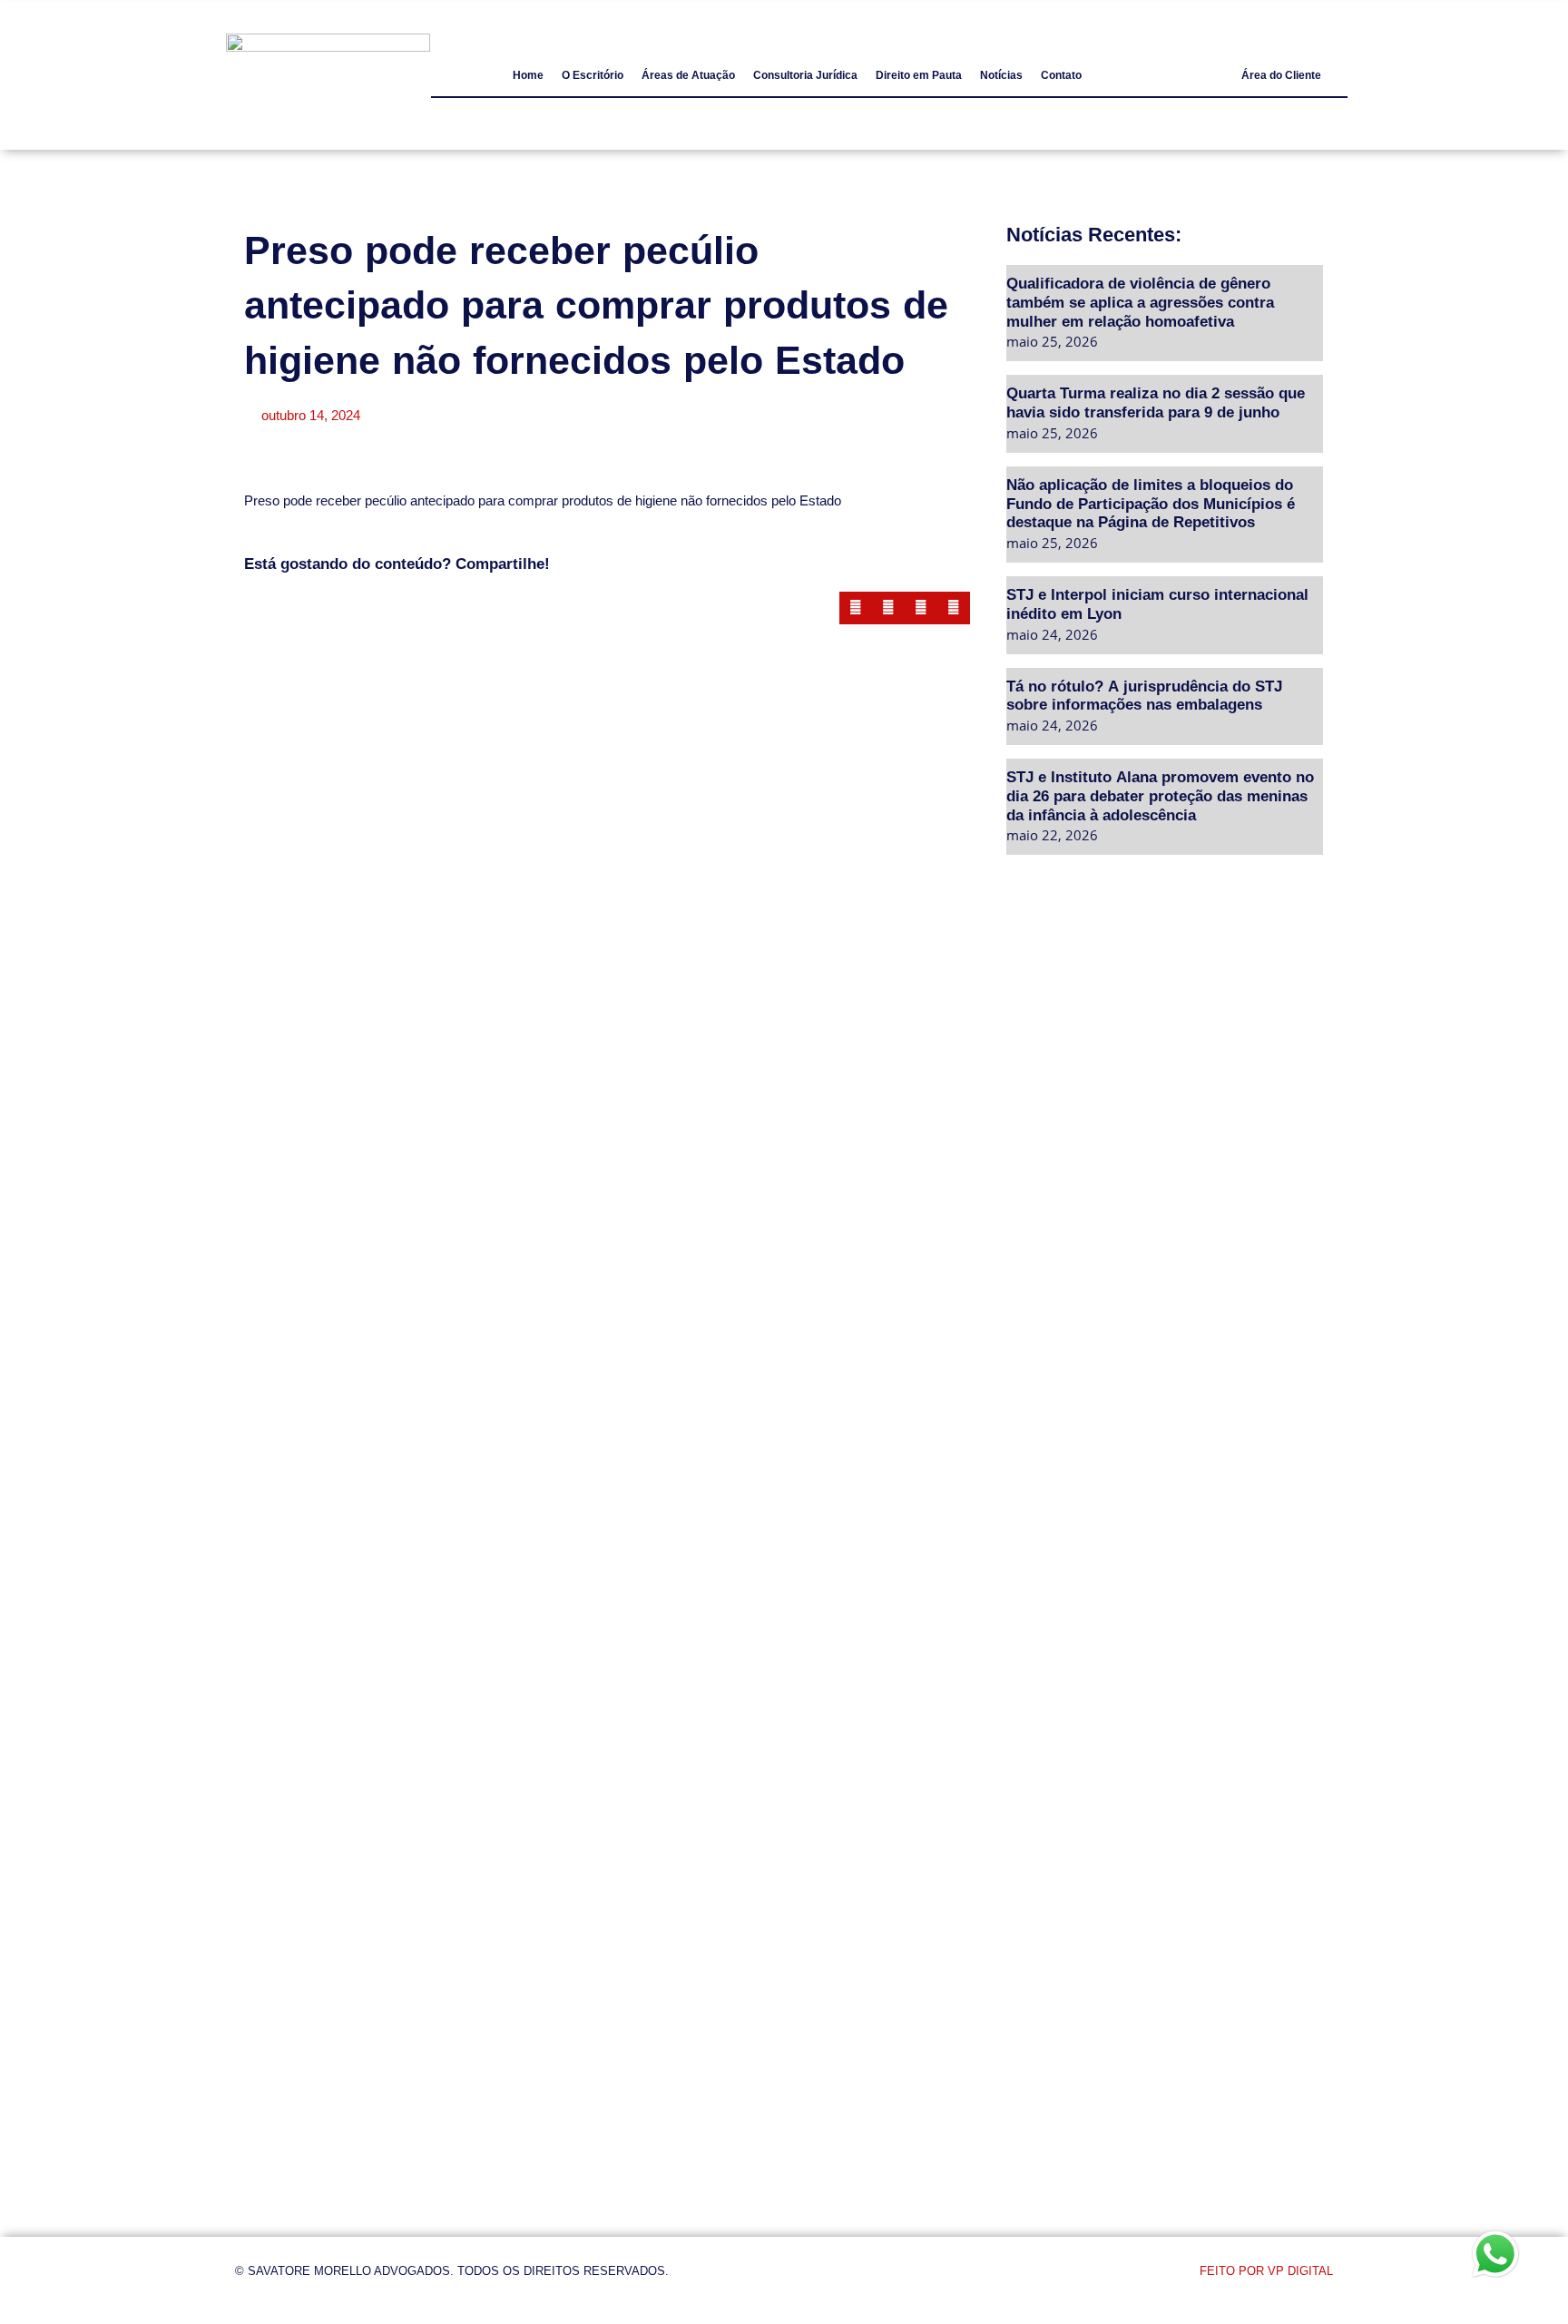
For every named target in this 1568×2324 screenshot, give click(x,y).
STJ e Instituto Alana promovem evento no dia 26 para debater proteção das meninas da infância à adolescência (1160, 795)
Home (528, 75)
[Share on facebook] (856, 608)
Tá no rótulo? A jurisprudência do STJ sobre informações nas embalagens (1144, 695)
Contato (1061, 75)
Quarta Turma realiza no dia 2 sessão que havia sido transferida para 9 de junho (1156, 402)
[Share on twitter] (888, 608)
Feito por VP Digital (1266, 2271)
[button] (1281, 75)
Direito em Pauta (919, 75)
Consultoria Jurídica (805, 75)
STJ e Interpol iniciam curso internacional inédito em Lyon (1157, 603)
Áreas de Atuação (688, 75)
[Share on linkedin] (921, 608)
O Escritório (593, 75)
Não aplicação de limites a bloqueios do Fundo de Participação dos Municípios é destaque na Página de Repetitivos (1151, 503)
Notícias (1001, 75)
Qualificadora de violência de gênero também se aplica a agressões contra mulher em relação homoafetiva (1140, 301)
